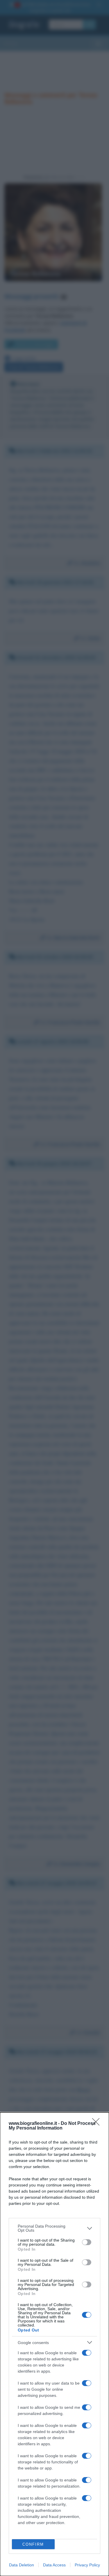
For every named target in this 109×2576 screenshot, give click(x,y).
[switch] (87, 2242)
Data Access (54, 2565)
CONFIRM (33, 2544)
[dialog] (54, 2344)
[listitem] (54, 2228)
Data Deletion (22, 2565)
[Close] (98, 2124)
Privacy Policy (87, 2565)
